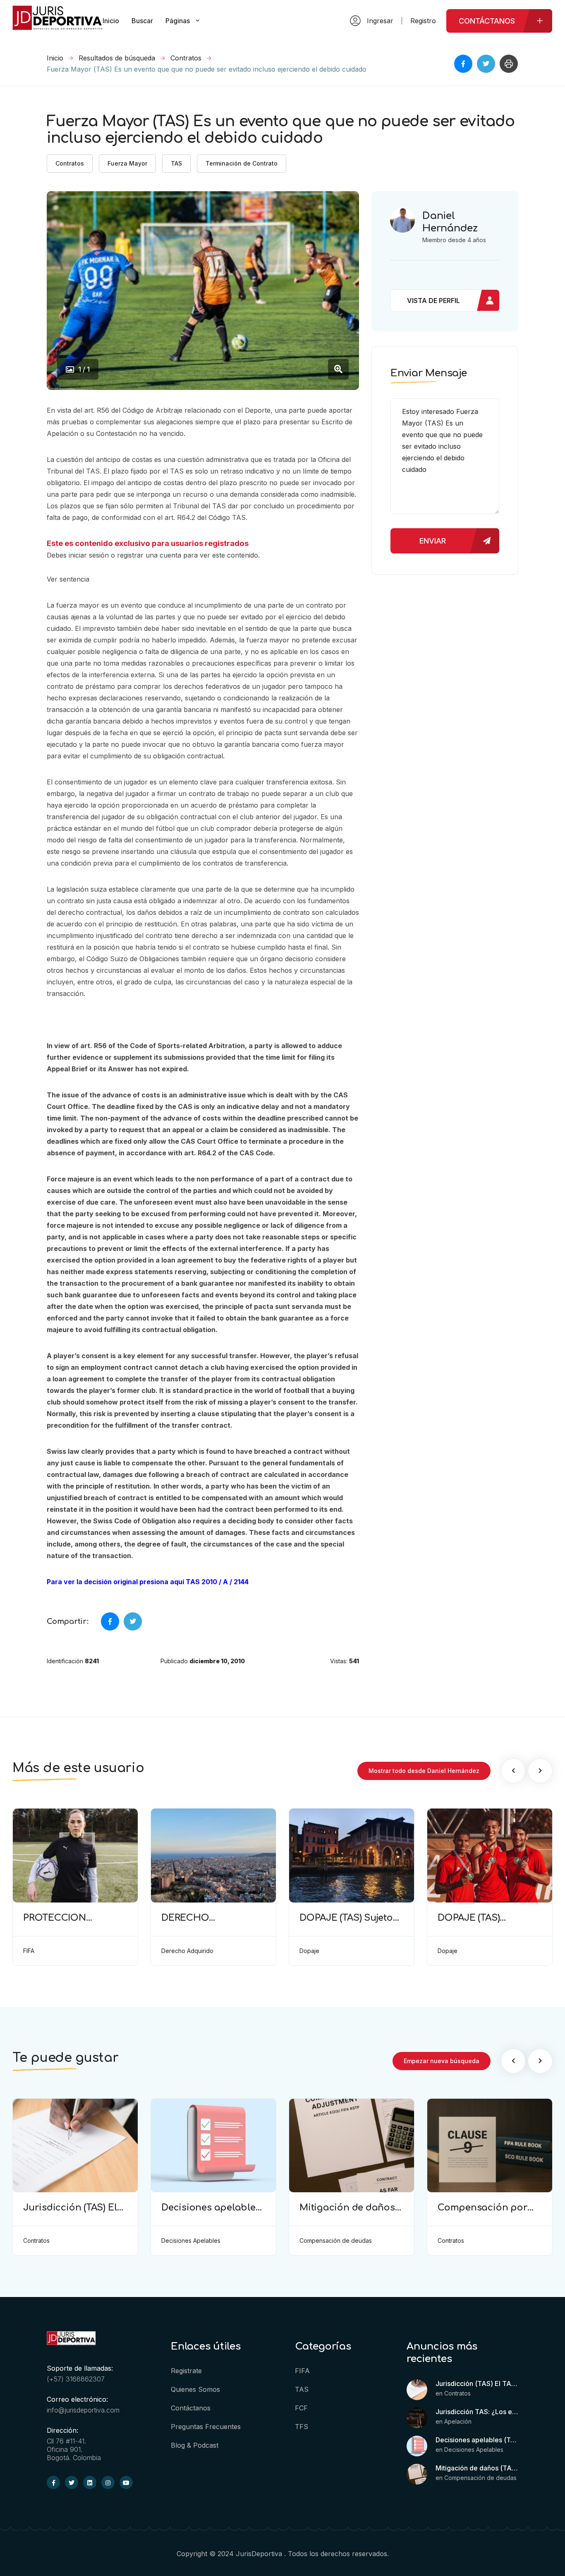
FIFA (302, 2371)
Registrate (186, 2371)
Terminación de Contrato (242, 163)
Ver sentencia (68, 579)
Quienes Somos (195, 2389)
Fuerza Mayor (127, 163)
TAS (176, 163)
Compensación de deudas (480, 2478)
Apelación (458, 2421)
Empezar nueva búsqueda (442, 2061)
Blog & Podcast (195, 2445)
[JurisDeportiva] (57, 26)
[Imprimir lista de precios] (509, 64)
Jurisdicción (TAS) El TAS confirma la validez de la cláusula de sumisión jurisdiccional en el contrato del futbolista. (477, 2384)
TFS (302, 2427)
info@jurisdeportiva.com (83, 2410)
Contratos (186, 58)
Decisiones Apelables (474, 2450)
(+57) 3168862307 (76, 2379)
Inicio (55, 58)
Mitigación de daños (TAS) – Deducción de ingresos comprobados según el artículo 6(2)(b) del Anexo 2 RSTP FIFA (477, 2468)
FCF (301, 2408)
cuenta (170, 555)
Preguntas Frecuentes (206, 2427)
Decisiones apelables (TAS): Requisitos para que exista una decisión (477, 2440)
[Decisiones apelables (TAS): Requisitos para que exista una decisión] (417, 2446)
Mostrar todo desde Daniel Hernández (424, 1771)
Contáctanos (191, 2408)
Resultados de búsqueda (117, 58)
